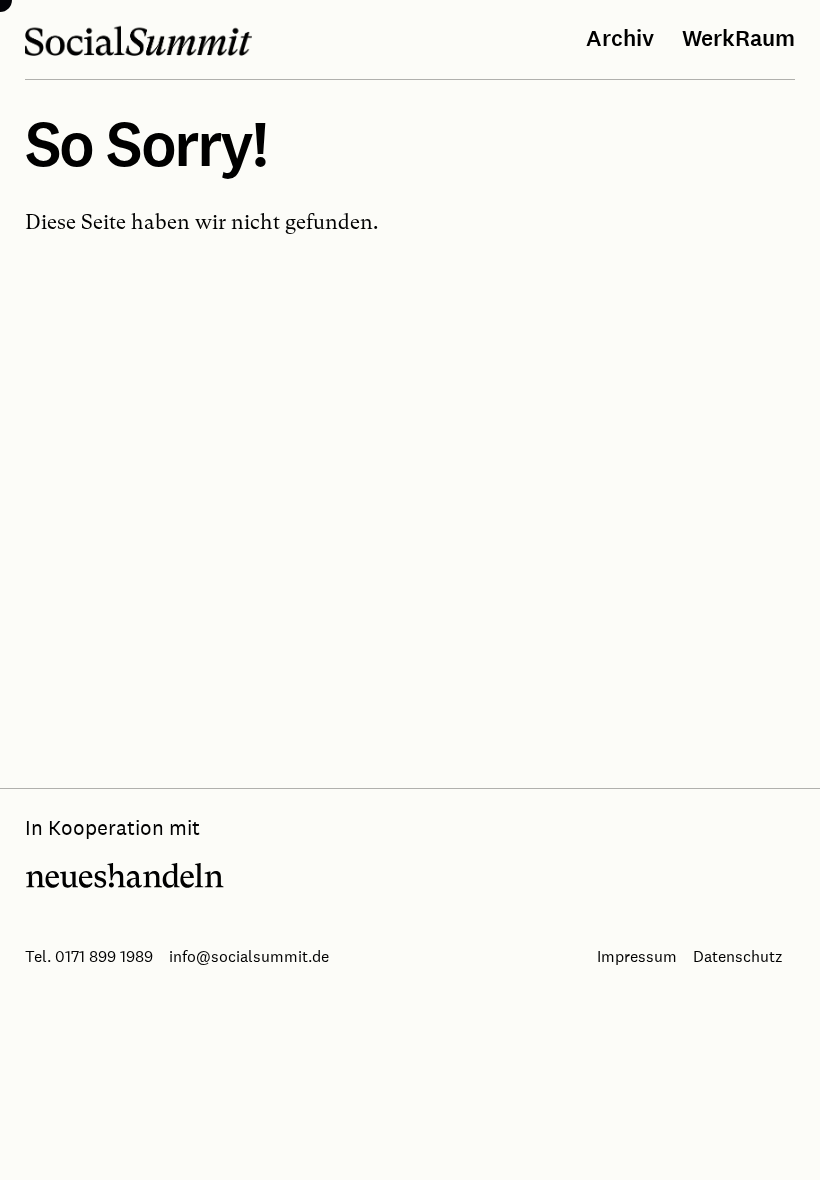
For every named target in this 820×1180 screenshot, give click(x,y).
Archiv (620, 39)
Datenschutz (738, 956)
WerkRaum (738, 39)
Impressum (637, 956)
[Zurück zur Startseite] (139, 40)
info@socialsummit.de (249, 956)
